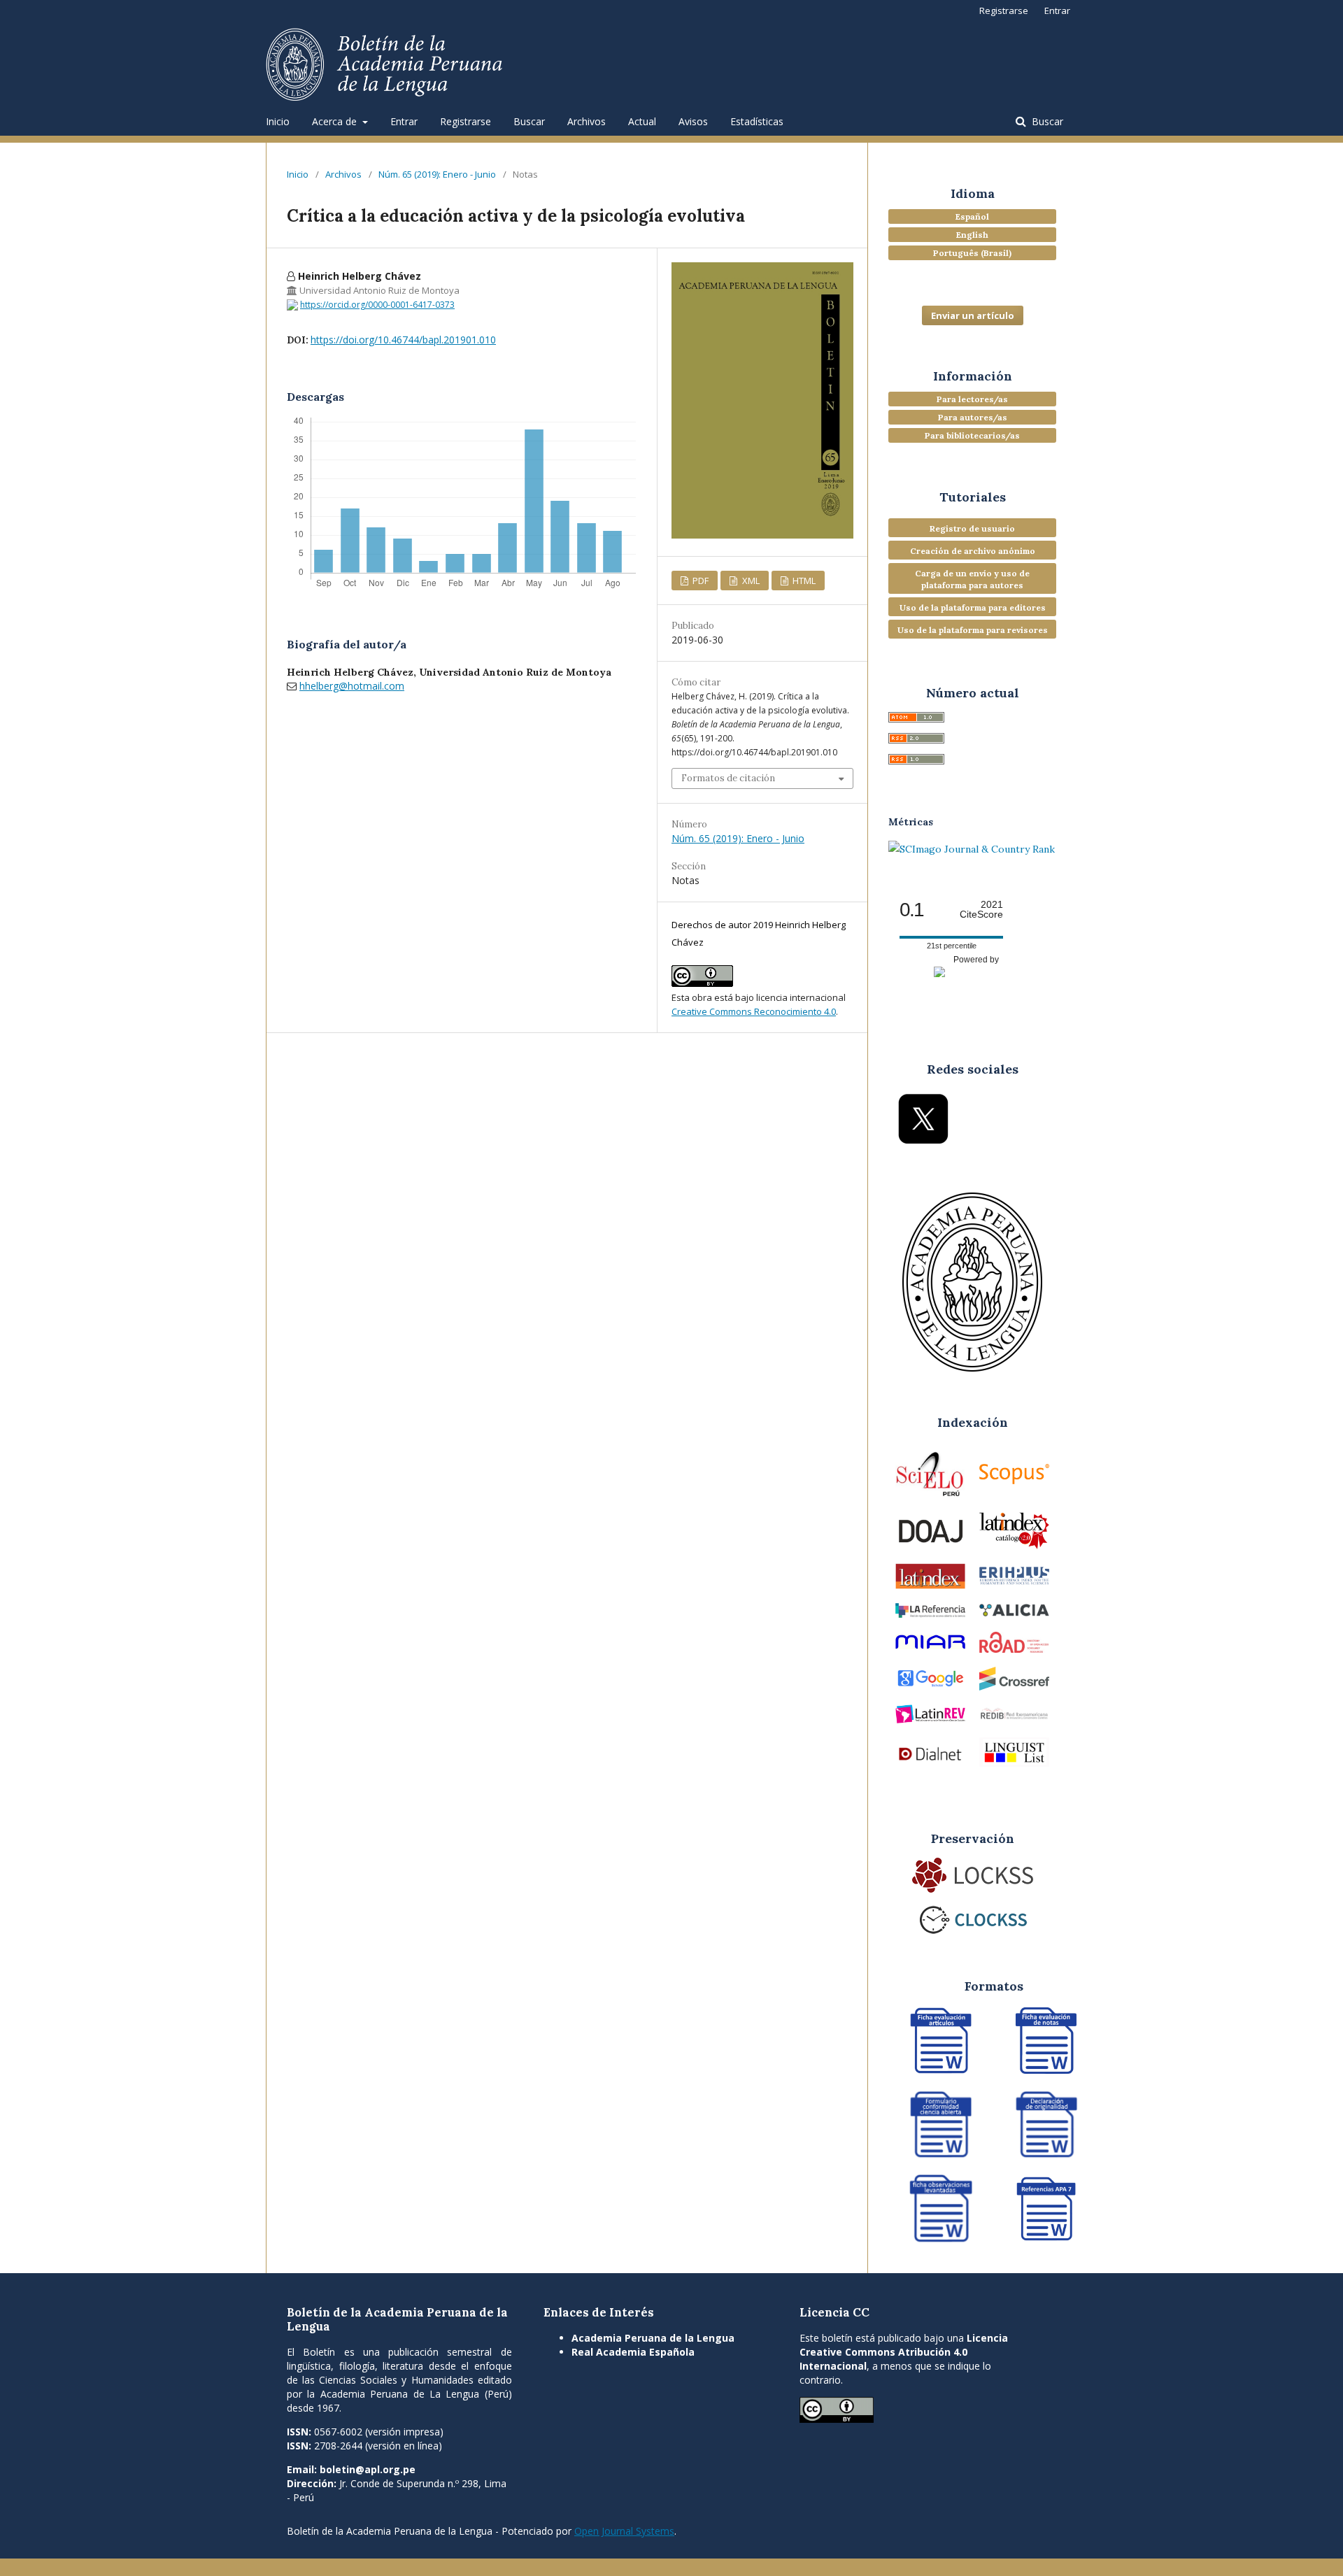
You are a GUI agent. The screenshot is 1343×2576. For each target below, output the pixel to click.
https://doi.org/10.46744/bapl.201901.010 (403, 340)
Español (972, 216)
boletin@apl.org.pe (368, 2469)
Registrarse (466, 121)
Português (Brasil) (972, 253)
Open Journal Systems (624, 2531)
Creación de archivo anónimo (973, 551)
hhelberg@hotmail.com (352, 686)
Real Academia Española (633, 2352)
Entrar (404, 121)
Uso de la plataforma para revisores (973, 630)
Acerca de (336, 121)
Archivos (587, 121)
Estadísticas (757, 121)
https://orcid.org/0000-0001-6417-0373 (377, 305)
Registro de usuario (972, 528)
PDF (699, 581)
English (972, 235)
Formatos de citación (728, 778)
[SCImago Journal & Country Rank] (972, 849)
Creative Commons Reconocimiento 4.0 (754, 1011)
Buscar (529, 121)
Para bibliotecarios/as (972, 435)
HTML (803, 581)
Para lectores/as (972, 399)
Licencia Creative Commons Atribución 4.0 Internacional (904, 2352)
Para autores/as (973, 417)
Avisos (693, 121)
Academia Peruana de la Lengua (653, 2338)
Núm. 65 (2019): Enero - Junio (437, 174)
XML (750, 581)
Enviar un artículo (973, 315)
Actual (642, 121)
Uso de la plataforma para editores (973, 607)
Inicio (278, 121)
